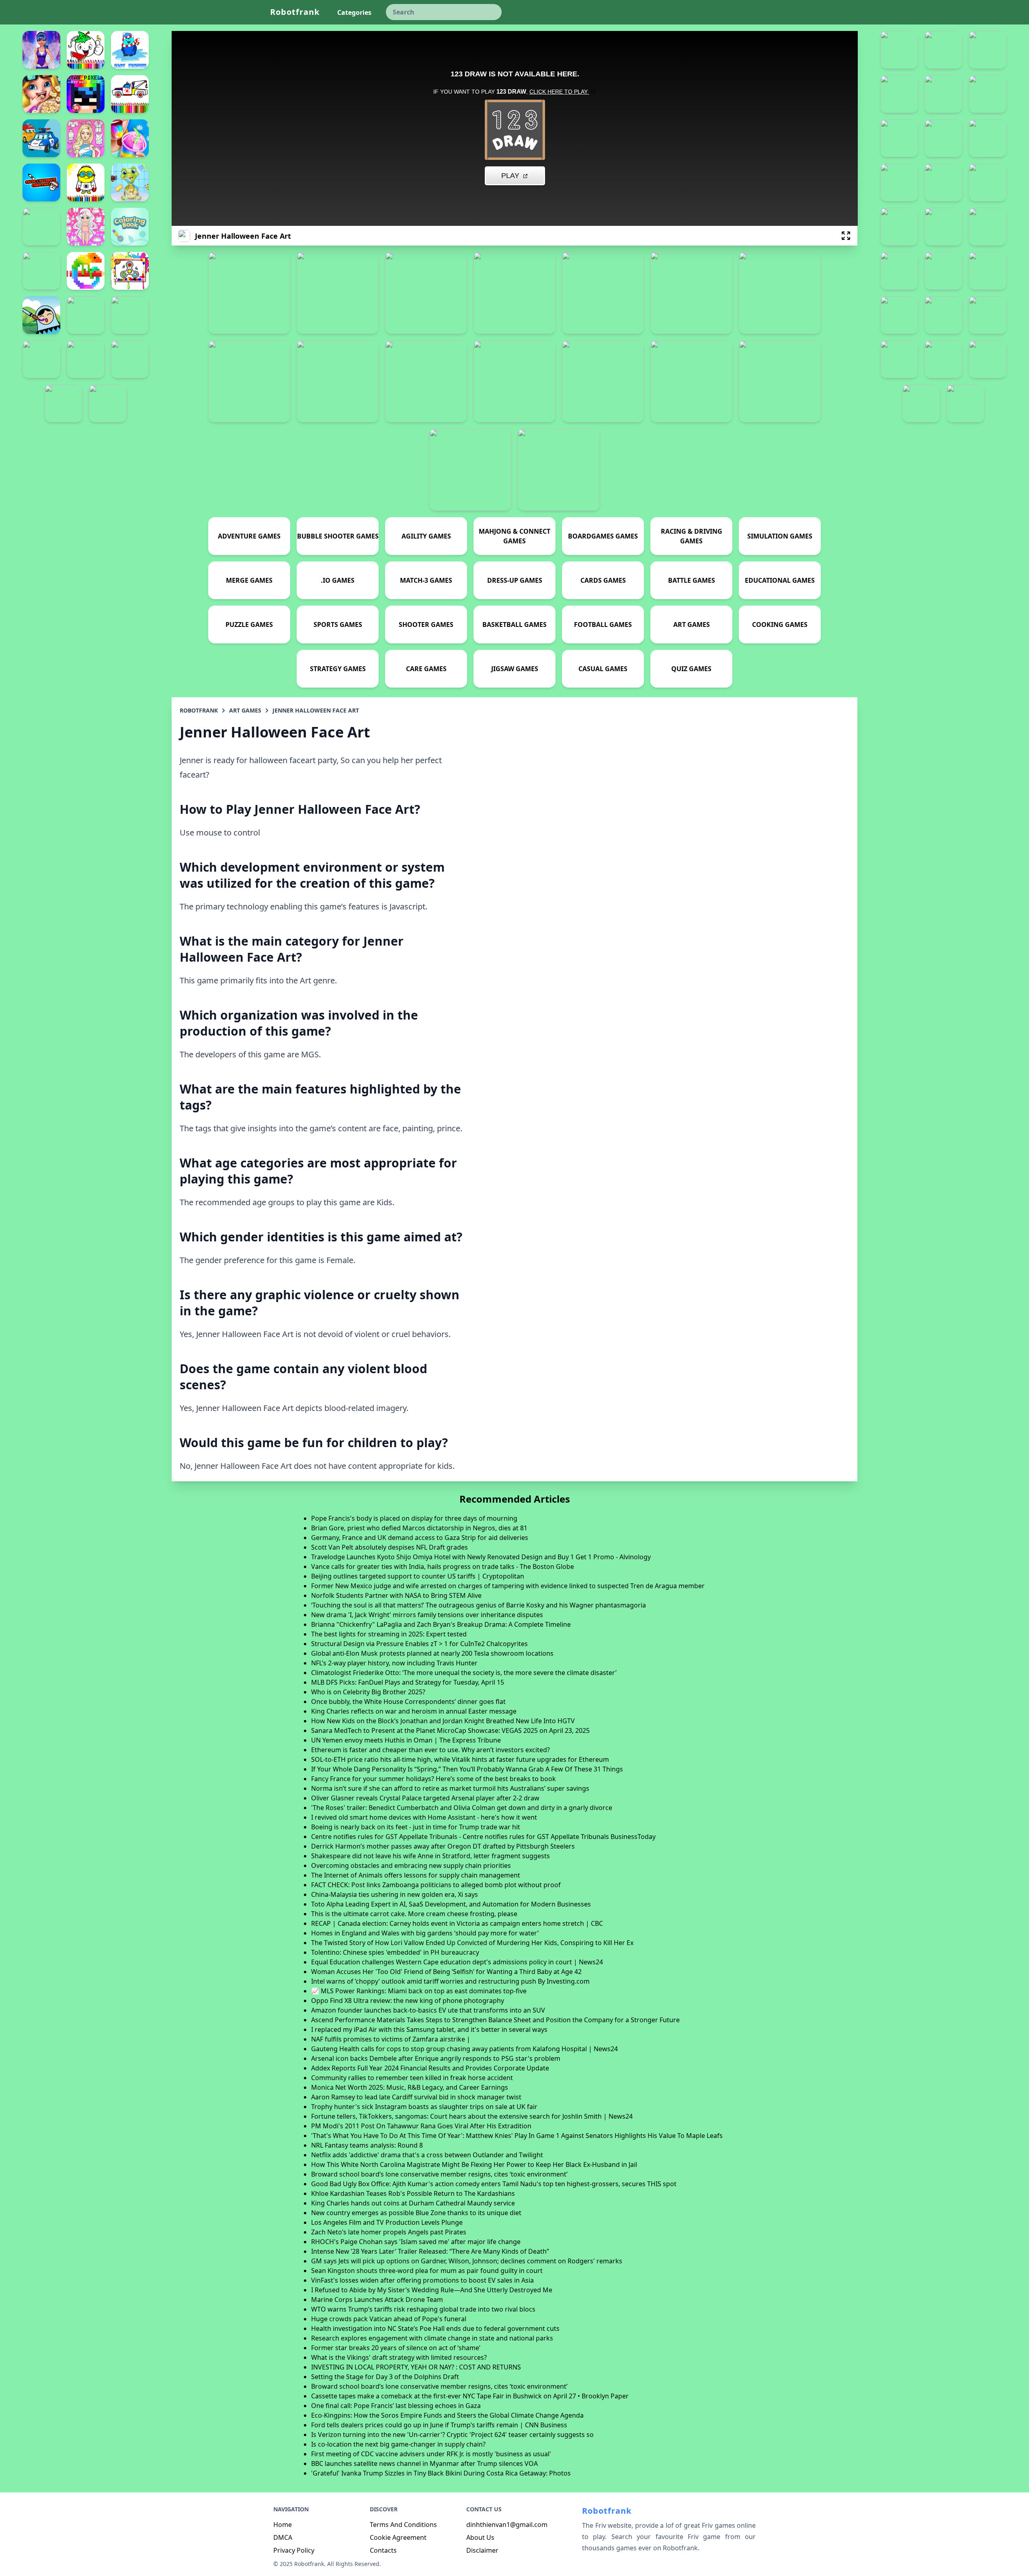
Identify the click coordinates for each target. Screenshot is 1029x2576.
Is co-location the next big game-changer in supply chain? (398, 2444)
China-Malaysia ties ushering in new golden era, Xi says (395, 1894)
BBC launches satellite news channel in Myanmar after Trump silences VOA (424, 2463)
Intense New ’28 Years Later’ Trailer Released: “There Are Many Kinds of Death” (430, 2251)
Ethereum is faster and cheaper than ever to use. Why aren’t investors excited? (430, 1750)
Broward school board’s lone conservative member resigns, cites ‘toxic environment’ (439, 2174)
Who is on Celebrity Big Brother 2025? (368, 1692)
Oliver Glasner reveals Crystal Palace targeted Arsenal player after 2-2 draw (425, 1798)
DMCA (283, 2537)
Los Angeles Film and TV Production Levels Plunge (387, 2222)
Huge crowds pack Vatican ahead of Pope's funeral (389, 2319)
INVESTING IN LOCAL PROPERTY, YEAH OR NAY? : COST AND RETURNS (416, 2367)
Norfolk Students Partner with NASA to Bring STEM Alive (396, 1595)
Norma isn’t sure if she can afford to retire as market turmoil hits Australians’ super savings (450, 1788)
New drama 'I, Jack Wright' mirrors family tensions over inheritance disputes (427, 1615)
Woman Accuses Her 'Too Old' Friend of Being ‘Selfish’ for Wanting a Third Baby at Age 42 (446, 1972)
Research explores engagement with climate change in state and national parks (432, 2338)
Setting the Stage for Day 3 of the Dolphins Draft (385, 2377)
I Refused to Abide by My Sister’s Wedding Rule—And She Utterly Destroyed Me (432, 2290)
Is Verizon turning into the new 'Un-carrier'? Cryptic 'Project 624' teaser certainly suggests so (452, 2435)
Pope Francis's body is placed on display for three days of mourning (414, 1518)
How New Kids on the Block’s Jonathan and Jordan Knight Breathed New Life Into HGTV (443, 1721)
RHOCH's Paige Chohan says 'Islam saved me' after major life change (416, 2242)
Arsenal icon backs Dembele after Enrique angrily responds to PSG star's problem (436, 2058)
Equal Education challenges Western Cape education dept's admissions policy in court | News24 (457, 1962)
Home (283, 2525)
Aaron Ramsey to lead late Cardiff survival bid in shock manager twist (416, 2097)
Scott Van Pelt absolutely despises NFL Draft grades (389, 1547)
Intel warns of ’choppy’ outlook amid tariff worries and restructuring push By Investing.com (450, 1981)
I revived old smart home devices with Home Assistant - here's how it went (424, 1817)
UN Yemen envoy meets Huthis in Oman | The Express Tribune (406, 1740)
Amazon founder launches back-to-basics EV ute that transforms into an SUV (428, 2010)
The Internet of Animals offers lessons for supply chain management (416, 1875)
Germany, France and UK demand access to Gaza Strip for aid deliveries (420, 1538)
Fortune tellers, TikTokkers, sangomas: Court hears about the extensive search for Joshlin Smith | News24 (472, 2116)
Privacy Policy (294, 2550)
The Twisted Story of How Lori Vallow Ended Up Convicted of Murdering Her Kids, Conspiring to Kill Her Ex (472, 1943)
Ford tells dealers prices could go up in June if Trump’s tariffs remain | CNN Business (439, 2425)
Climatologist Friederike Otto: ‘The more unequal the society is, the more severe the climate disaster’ (464, 1673)
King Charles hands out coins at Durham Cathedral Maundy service (413, 2203)
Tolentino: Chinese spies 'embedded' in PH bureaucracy (395, 1952)
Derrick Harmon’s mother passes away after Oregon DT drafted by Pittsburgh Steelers (443, 1846)
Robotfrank (295, 12)
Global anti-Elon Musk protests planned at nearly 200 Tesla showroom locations (432, 1653)
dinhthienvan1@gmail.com (507, 2525)
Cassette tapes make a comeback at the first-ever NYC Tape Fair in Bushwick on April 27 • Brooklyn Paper (470, 2396)
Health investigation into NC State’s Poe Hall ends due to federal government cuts (435, 2328)
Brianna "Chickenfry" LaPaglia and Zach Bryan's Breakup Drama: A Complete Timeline (441, 1624)
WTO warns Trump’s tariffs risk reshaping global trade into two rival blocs (423, 2309)
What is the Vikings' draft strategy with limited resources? (399, 2357)
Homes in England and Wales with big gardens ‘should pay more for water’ (425, 1933)
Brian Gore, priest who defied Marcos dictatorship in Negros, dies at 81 (419, 1528)
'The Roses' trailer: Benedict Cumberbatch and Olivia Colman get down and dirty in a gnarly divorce (462, 1808)
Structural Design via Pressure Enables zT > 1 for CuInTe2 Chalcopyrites (419, 1644)
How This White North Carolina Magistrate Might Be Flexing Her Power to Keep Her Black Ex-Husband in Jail (474, 2164)
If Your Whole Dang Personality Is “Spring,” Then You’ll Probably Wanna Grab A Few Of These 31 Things (467, 1769)
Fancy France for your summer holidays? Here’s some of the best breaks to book (434, 1779)
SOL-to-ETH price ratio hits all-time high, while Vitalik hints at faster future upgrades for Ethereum (460, 1759)
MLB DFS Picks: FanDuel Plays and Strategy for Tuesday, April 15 (408, 1682)
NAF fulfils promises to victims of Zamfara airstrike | (391, 2039)
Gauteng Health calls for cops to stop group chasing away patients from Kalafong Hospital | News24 (464, 2049)
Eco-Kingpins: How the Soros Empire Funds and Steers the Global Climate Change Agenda (447, 2415)
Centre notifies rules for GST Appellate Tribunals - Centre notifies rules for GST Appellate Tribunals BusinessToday (483, 1837)
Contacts (383, 2550)
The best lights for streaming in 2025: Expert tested (389, 1634)
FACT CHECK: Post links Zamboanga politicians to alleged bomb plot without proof (436, 1885)
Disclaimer (482, 2550)
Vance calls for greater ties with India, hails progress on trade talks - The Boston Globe (443, 1566)
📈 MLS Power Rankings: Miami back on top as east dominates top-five (419, 1991)
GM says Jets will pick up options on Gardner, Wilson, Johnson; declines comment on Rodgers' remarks (467, 2261)
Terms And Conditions (403, 2525)
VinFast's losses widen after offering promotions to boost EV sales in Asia (422, 2280)
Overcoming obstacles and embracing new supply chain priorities (411, 1865)
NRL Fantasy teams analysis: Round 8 (367, 2145)
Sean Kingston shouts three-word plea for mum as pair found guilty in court (427, 2271)
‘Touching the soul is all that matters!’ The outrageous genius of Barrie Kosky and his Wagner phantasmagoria (479, 1605)
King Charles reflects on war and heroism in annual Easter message (414, 1711)
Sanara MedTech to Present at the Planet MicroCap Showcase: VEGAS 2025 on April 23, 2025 (450, 1730)
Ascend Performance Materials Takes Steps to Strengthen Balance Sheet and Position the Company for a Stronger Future (495, 2020)
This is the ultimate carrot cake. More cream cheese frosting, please (414, 1914)
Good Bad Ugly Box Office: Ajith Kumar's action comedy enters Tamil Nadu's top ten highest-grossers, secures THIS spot (494, 2184)
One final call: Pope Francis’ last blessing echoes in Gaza (396, 2406)
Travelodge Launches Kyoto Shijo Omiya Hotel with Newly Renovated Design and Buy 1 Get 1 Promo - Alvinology (481, 1557)
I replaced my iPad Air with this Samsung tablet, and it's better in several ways (429, 2029)
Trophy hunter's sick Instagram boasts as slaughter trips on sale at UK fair (424, 2107)
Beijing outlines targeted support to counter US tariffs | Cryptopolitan (418, 1576)
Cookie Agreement (398, 2537)
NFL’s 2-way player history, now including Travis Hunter (394, 1663)
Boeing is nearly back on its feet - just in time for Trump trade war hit (416, 1827)
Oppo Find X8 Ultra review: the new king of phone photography (408, 2001)
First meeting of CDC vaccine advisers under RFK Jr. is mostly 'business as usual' (431, 2454)
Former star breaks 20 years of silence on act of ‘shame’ (396, 2348)
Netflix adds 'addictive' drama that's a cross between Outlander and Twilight (427, 2155)
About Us (480, 2537)
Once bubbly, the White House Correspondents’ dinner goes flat (408, 1702)
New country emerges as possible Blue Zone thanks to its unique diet (416, 2213)
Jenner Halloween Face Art (316, 710)
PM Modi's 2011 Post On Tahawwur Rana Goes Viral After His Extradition (421, 2126)
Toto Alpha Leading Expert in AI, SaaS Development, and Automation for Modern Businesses (451, 1904)
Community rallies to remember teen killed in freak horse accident (412, 2078)
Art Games (245, 710)
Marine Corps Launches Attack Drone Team (377, 2300)
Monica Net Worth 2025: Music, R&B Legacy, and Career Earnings (410, 2087)
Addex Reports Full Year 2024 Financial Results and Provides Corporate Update (430, 2068)
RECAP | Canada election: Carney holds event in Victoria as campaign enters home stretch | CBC (457, 1923)
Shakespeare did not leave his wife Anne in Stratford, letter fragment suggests (430, 1856)
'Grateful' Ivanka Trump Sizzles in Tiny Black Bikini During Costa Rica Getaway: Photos (441, 2473)
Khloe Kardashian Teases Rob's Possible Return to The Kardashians (413, 2193)
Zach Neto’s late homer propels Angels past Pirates (389, 2232)
